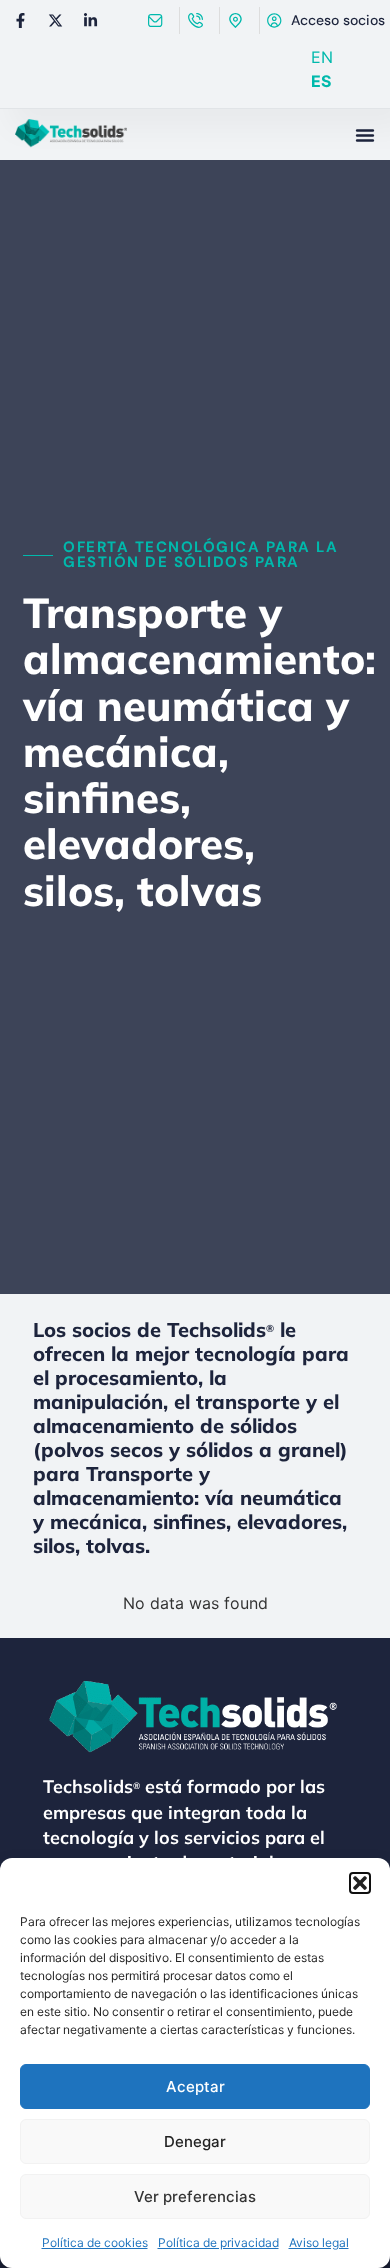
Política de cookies (95, 2242)
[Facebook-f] (20, 20)
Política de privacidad (218, 2242)
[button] (360, 1883)
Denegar (195, 2141)
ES (321, 81)
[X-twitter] (55, 20)
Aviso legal (319, 2242)
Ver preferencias (195, 2196)
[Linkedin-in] (90, 20)
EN (322, 57)
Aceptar (195, 2086)
